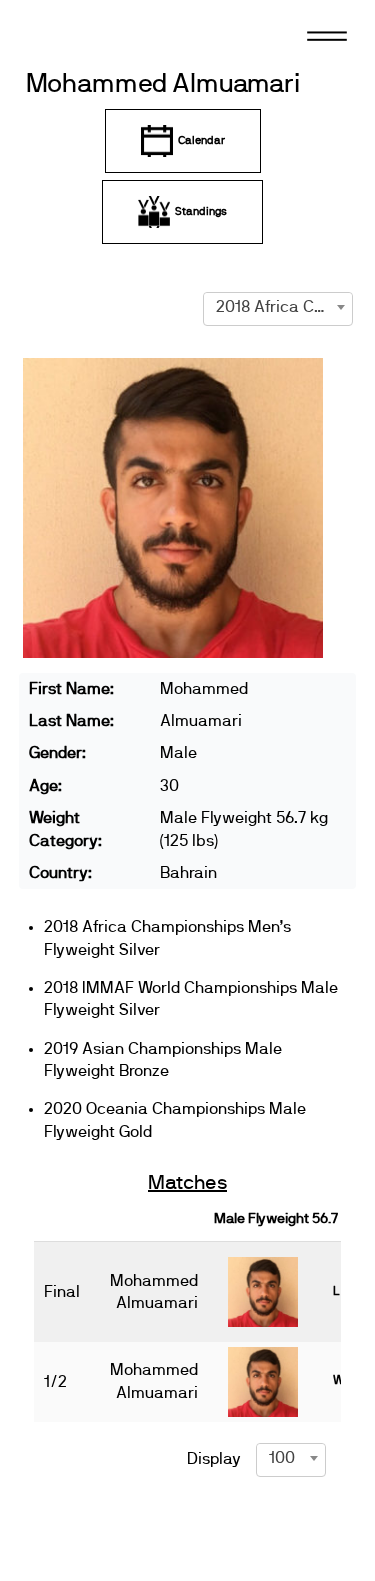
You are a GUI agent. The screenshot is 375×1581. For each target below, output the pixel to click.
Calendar (201, 140)
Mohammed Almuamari (163, 84)
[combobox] (278, 307)
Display (214, 1459)
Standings (201, 211)
